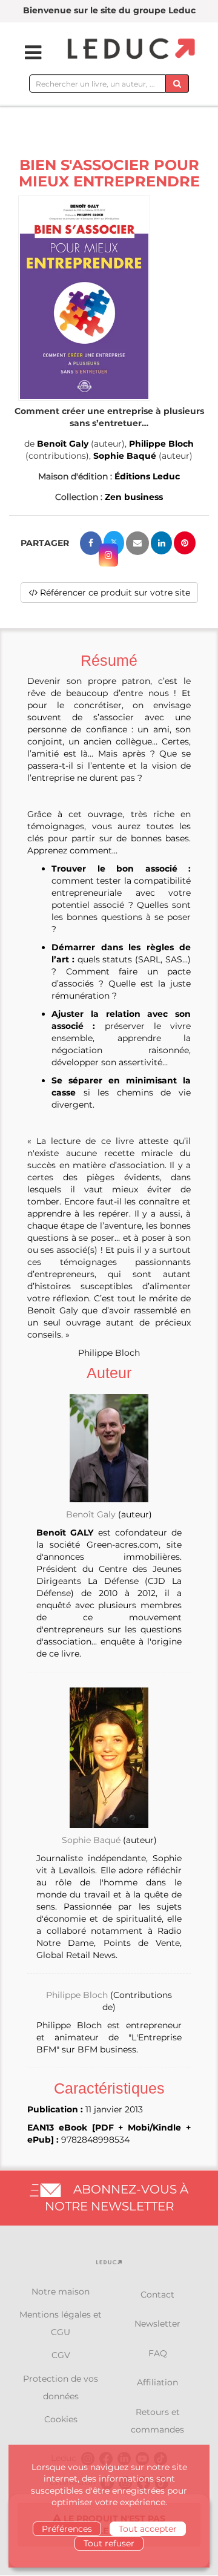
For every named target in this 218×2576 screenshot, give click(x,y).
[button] (84, 298)
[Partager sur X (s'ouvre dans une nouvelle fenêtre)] (114, 543)
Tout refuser (109, 2543)
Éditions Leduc (147, 476)
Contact (157, 2295)
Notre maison (61, 2292)
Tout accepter (148, 2529)
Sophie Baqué (125, 456)
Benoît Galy (63, 444)
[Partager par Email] (137, 543)
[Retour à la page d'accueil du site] (130, 49)
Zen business (134, 497)
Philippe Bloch (161, 444)
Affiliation (157, 2382)
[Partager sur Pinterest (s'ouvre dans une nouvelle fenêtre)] (185, 543)
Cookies (61, 2419)
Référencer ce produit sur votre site (114, 593)
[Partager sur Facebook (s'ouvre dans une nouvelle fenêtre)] (91, 543)
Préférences (67, 2529)
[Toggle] (25, 53)
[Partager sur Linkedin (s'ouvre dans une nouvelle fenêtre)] (161, 543)
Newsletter (157, 2324)
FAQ (158, 2353)
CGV (61, 2355)
